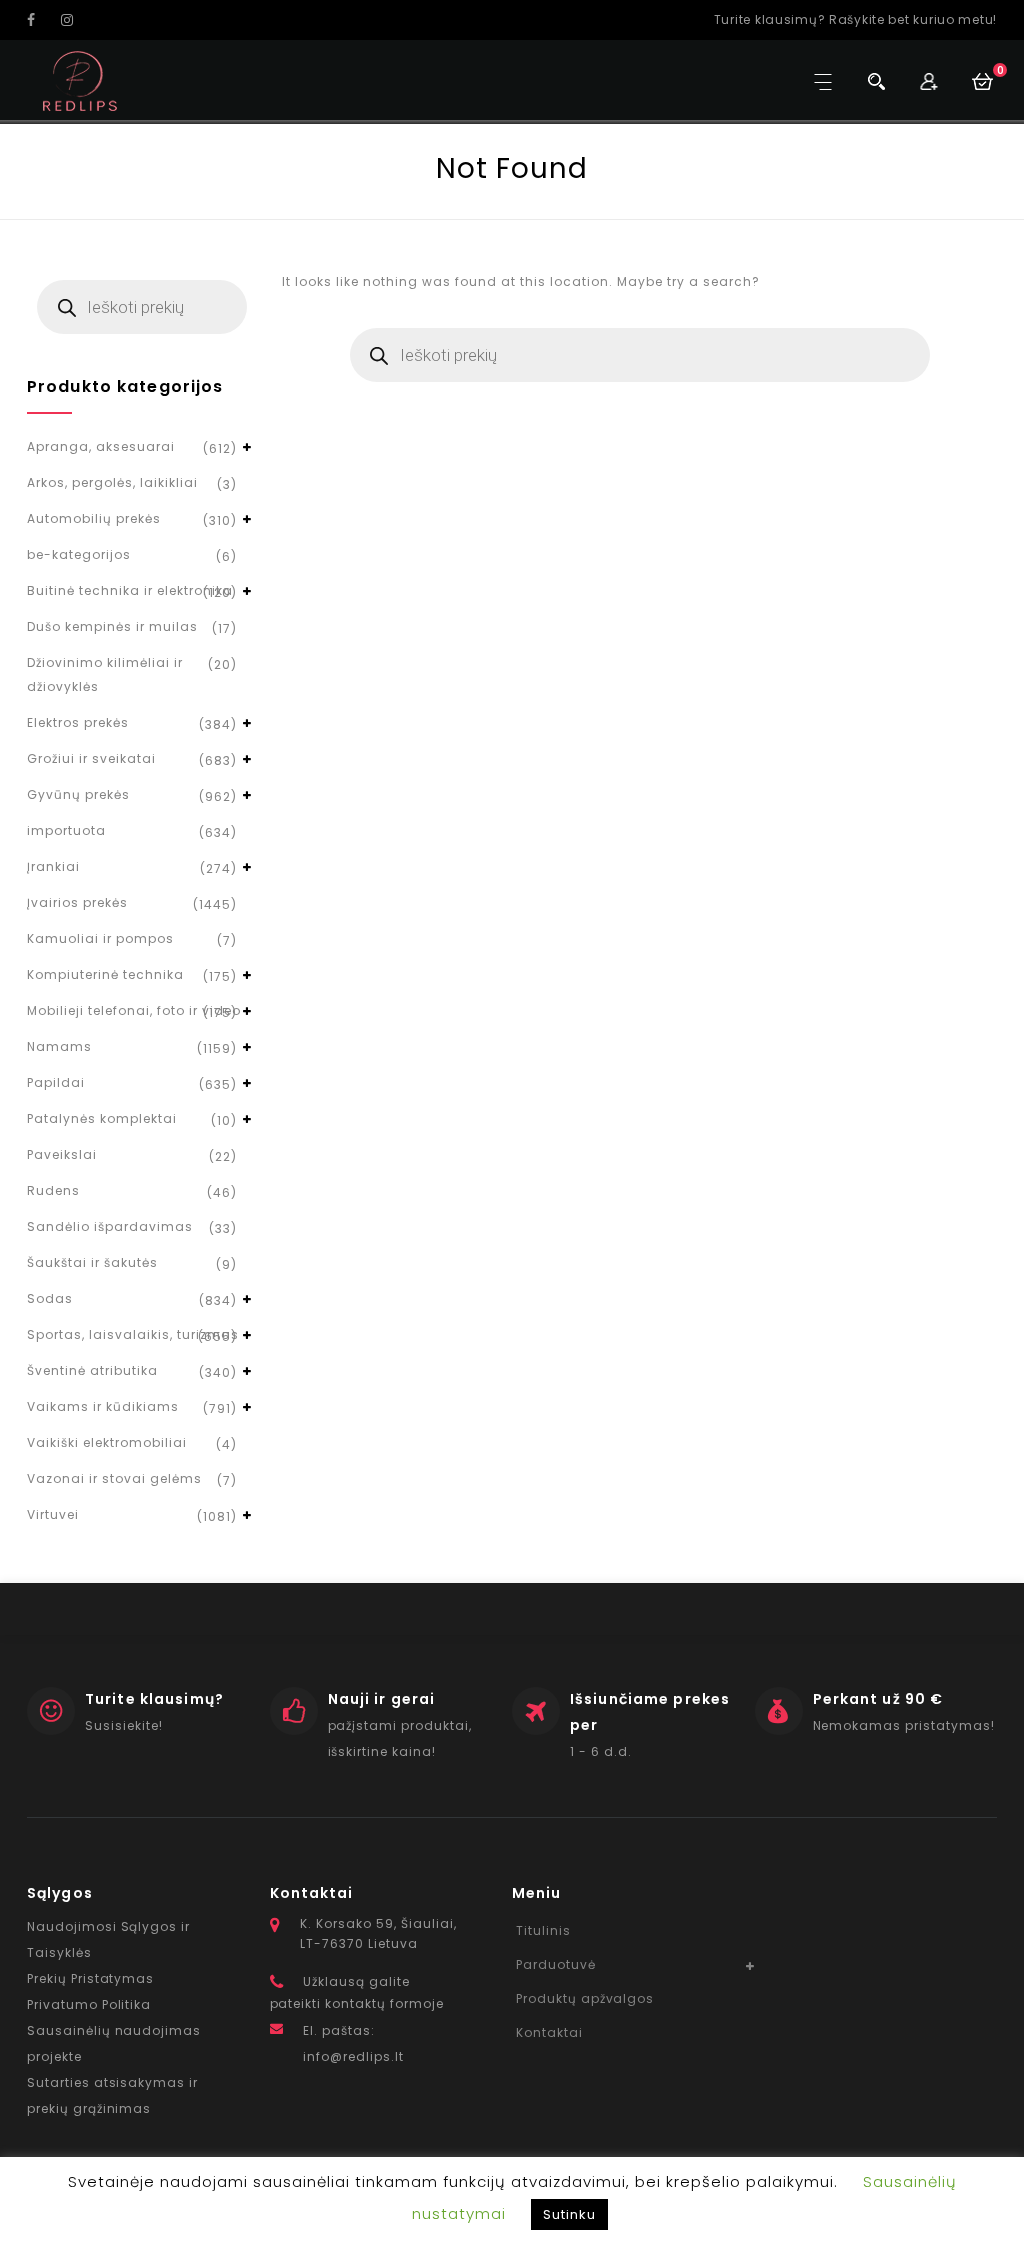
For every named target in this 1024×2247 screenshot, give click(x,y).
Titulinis (543, 1930)
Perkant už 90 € (878, 1699)
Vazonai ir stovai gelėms (114, 1478)
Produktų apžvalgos (585, 1998)
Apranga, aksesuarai (101, 446)
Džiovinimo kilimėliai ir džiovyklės (105, 674)
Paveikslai (62, 1154)
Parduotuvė (556, 1964)
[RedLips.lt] (80, 81)
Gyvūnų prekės (78, 794)
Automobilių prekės (94, 518)
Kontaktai (549, 2032)
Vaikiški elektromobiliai (107, 1442)
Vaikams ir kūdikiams (103, 1406)
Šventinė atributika (92, 1370)
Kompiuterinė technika (105, 974)
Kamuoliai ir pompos (100, 938)
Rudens (53, 1190)
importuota (66, 830)
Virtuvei (53, 1514)
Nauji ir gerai (382, 1699)
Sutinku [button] (569, 2214)
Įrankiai (53, 866)
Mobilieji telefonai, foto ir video (134, 1010)
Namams (59, 1046)
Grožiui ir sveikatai (91, 758)
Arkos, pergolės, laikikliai (112, 482)
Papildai (56, 1082)
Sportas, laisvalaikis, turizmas (133, 1334)
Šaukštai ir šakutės (92, 1262)
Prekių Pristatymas (90, 1978)
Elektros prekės (78, 722)
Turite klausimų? (154, 1699)
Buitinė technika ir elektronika (130, 590)
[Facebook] (42, 20)
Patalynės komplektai (102, 1118)
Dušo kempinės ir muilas (112, 626)
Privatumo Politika (89, 2004)
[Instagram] (76, 20)
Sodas (50, 1298)
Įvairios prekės (77, 902)
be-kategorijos (79, 554)
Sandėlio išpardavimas (110, 1226)
